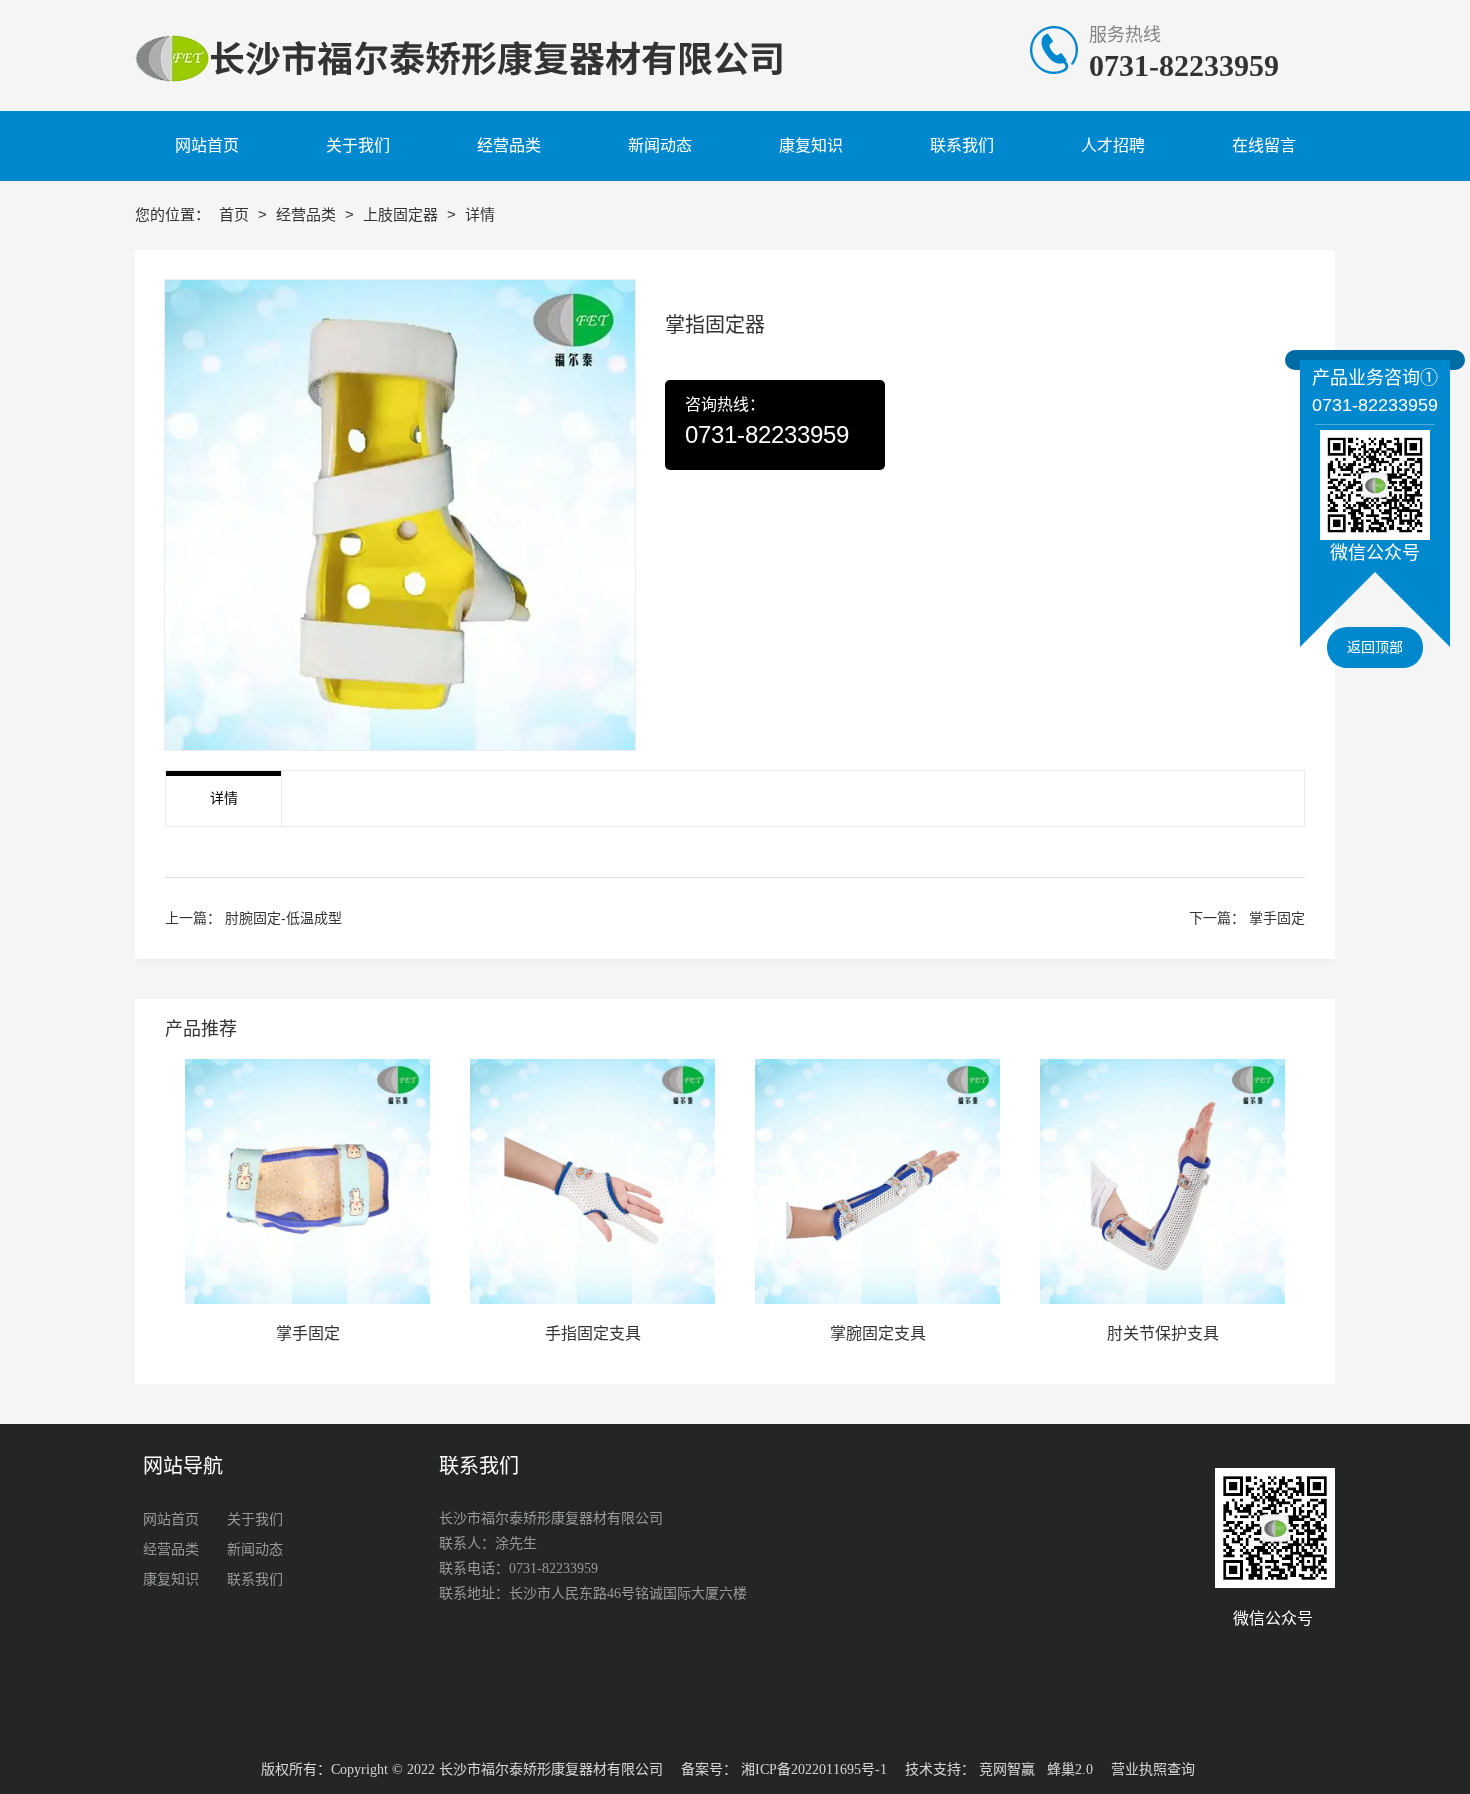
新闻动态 (255, 1549)
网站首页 (171, 1519)
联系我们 (255, 1579)
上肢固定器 (402, 214)
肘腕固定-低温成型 (283, 918)
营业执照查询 (1153, 1769)
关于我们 (255, 1519)
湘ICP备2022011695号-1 (814, 1769)
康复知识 (171, 1579)
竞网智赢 (1007, 1769)
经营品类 (308, 214)
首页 (236, 214)
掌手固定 (1277, 918)
